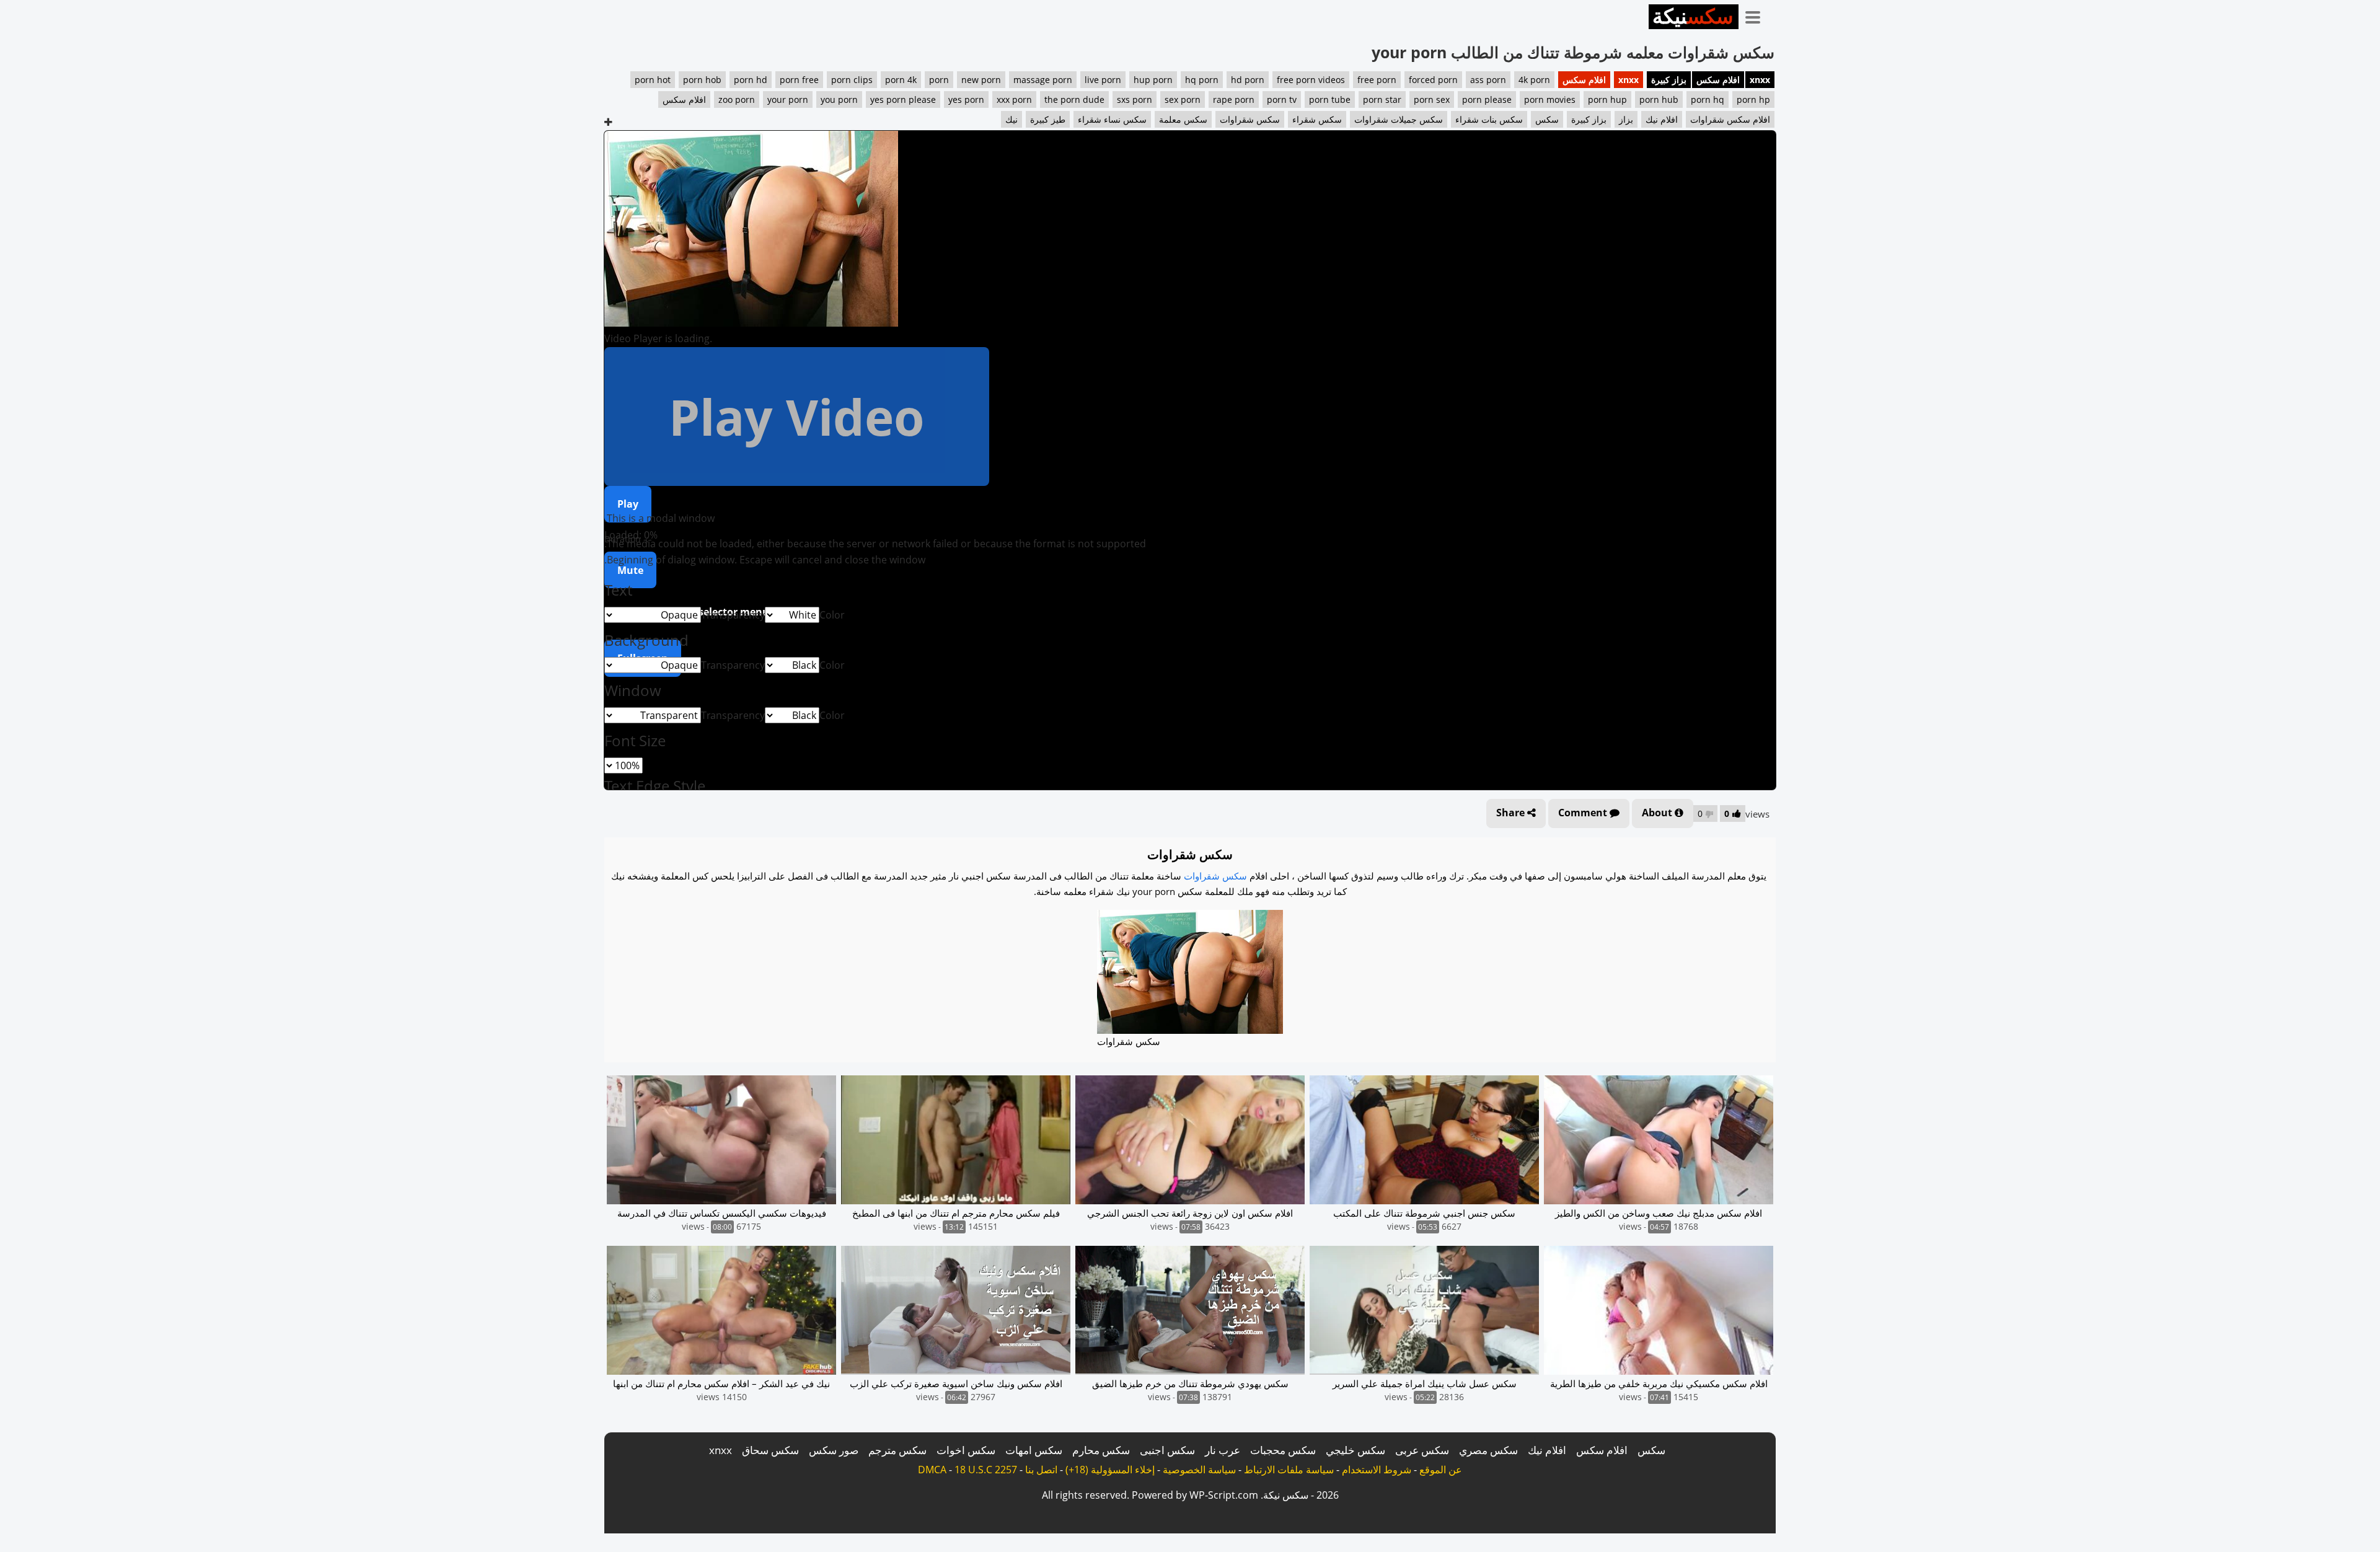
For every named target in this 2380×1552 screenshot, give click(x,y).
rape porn (1234, 99)
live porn (1103, 80)
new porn (981, 80)
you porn (839, 99)
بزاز (1626, 119)
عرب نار (1223, 1450)
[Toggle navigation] (1757, 15)
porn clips (852, 80)
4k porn (1534, 80)
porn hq (1708, 99)
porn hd (751, 80)
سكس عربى (1422, 1450)
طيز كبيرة (1048, 119)
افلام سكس (1718, 80)
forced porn (1433, 80)
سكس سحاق (770, 1450)
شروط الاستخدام (1377, 1470)
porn (939, 80)
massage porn (1043, 80)
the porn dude (1074, 99)
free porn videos (1311, 80)
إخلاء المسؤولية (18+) (1110, 1470)
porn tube (1330, 99)
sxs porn (1135, 99)
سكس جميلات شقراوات (1399, 119)
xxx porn (1014, 99)
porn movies (1550, 99)
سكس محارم (1101, 1450)
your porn (788, 99)
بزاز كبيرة (1669, 80)
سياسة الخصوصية (1199, 1470)
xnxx (1760, 80)
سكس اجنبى (1167, 1450)
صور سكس (834, 1450)
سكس (1547, 119)
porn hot (653, 80)
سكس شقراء (1317, 119)
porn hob (702, 80)
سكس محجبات (1283, 1450)
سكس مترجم (897, 1450)
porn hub (1659, 99)
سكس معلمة (1183, 119)
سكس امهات (1034, 1450)
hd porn (1248, 80)
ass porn (1488, 80)
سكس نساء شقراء (1112, 119)
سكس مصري (1488, 1450)
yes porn (966, 99)
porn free (799, 80)
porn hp (1753, 99)
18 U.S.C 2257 (986, 1470)
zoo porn (737, 99)
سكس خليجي (1355, 1450)
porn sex (1432, 99)
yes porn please (903, 99)
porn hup (1607, 99)
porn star (1382, 99)
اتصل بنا (1041, 1470)
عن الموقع (1441, 1470)
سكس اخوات (966, 1450)
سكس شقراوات (1250, 119)
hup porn (1153, 80)
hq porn (1202, 80)
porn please (1487, 99)
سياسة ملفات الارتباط (1289, 1470)
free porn (1377, 80)
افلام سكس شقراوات (1730, 119)
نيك (1011, 119)
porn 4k (901, 80)
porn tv (1282, 99)
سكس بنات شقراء (1489, 119)
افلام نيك (1662, 119)
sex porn (1183, 99)
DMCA (932, 1470)
